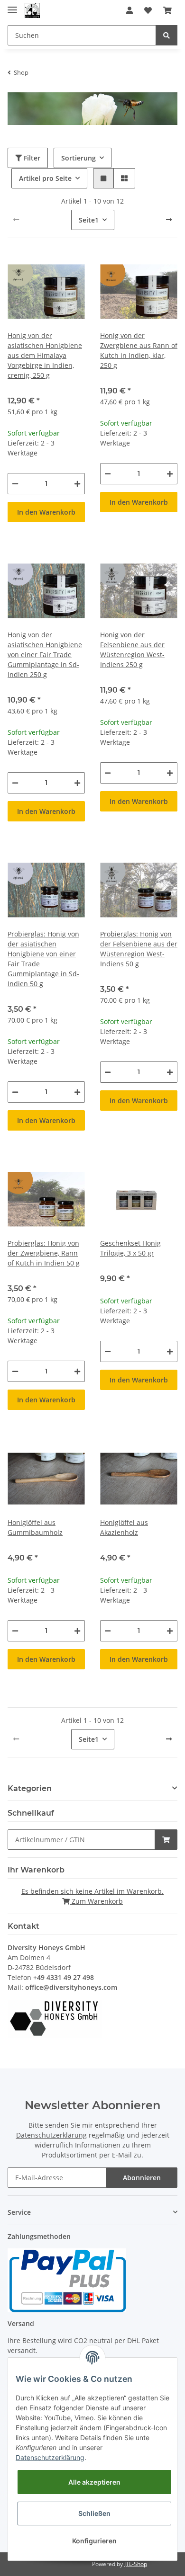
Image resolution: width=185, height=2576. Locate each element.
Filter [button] (31, 158)
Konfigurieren (94, 2541)
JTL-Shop (136, 2564)
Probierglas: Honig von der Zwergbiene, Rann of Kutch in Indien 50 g (44, 1253)
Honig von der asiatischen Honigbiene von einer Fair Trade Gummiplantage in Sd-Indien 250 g (45, 655)
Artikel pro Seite (45, 178)
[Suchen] (166, 35)
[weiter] (169, 220)
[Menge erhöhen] (77, 484)
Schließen (94, 2513)
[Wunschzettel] (148, 10)
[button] (129, 10)
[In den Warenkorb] (166, 1840)
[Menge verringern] (15, 484)
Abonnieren (142, 2178)
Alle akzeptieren (94, 2482)
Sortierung (79, 158)
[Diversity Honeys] (32, 11)
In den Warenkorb (46, 512)
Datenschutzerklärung (51, 2135)
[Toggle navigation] (12, 6)
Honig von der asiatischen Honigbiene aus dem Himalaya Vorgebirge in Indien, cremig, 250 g (45, 355)
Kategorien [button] (30, 1788)
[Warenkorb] (167, 10)
